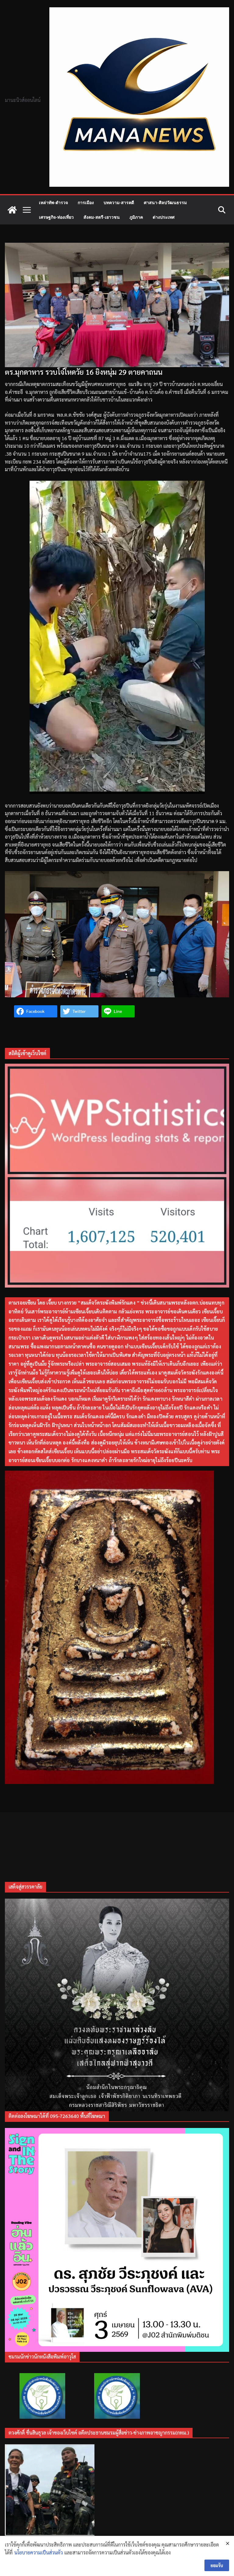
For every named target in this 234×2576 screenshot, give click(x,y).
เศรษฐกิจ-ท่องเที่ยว (56, 217)
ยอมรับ (217, 2565)
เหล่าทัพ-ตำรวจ (53, 202)
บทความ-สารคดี (119, 202)
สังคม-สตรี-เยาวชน (102, 217)
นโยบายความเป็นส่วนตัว (39, 2552)
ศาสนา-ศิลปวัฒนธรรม (165, 202)
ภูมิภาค (136, 217)
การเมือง (86, 202)
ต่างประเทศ (164, 217)
